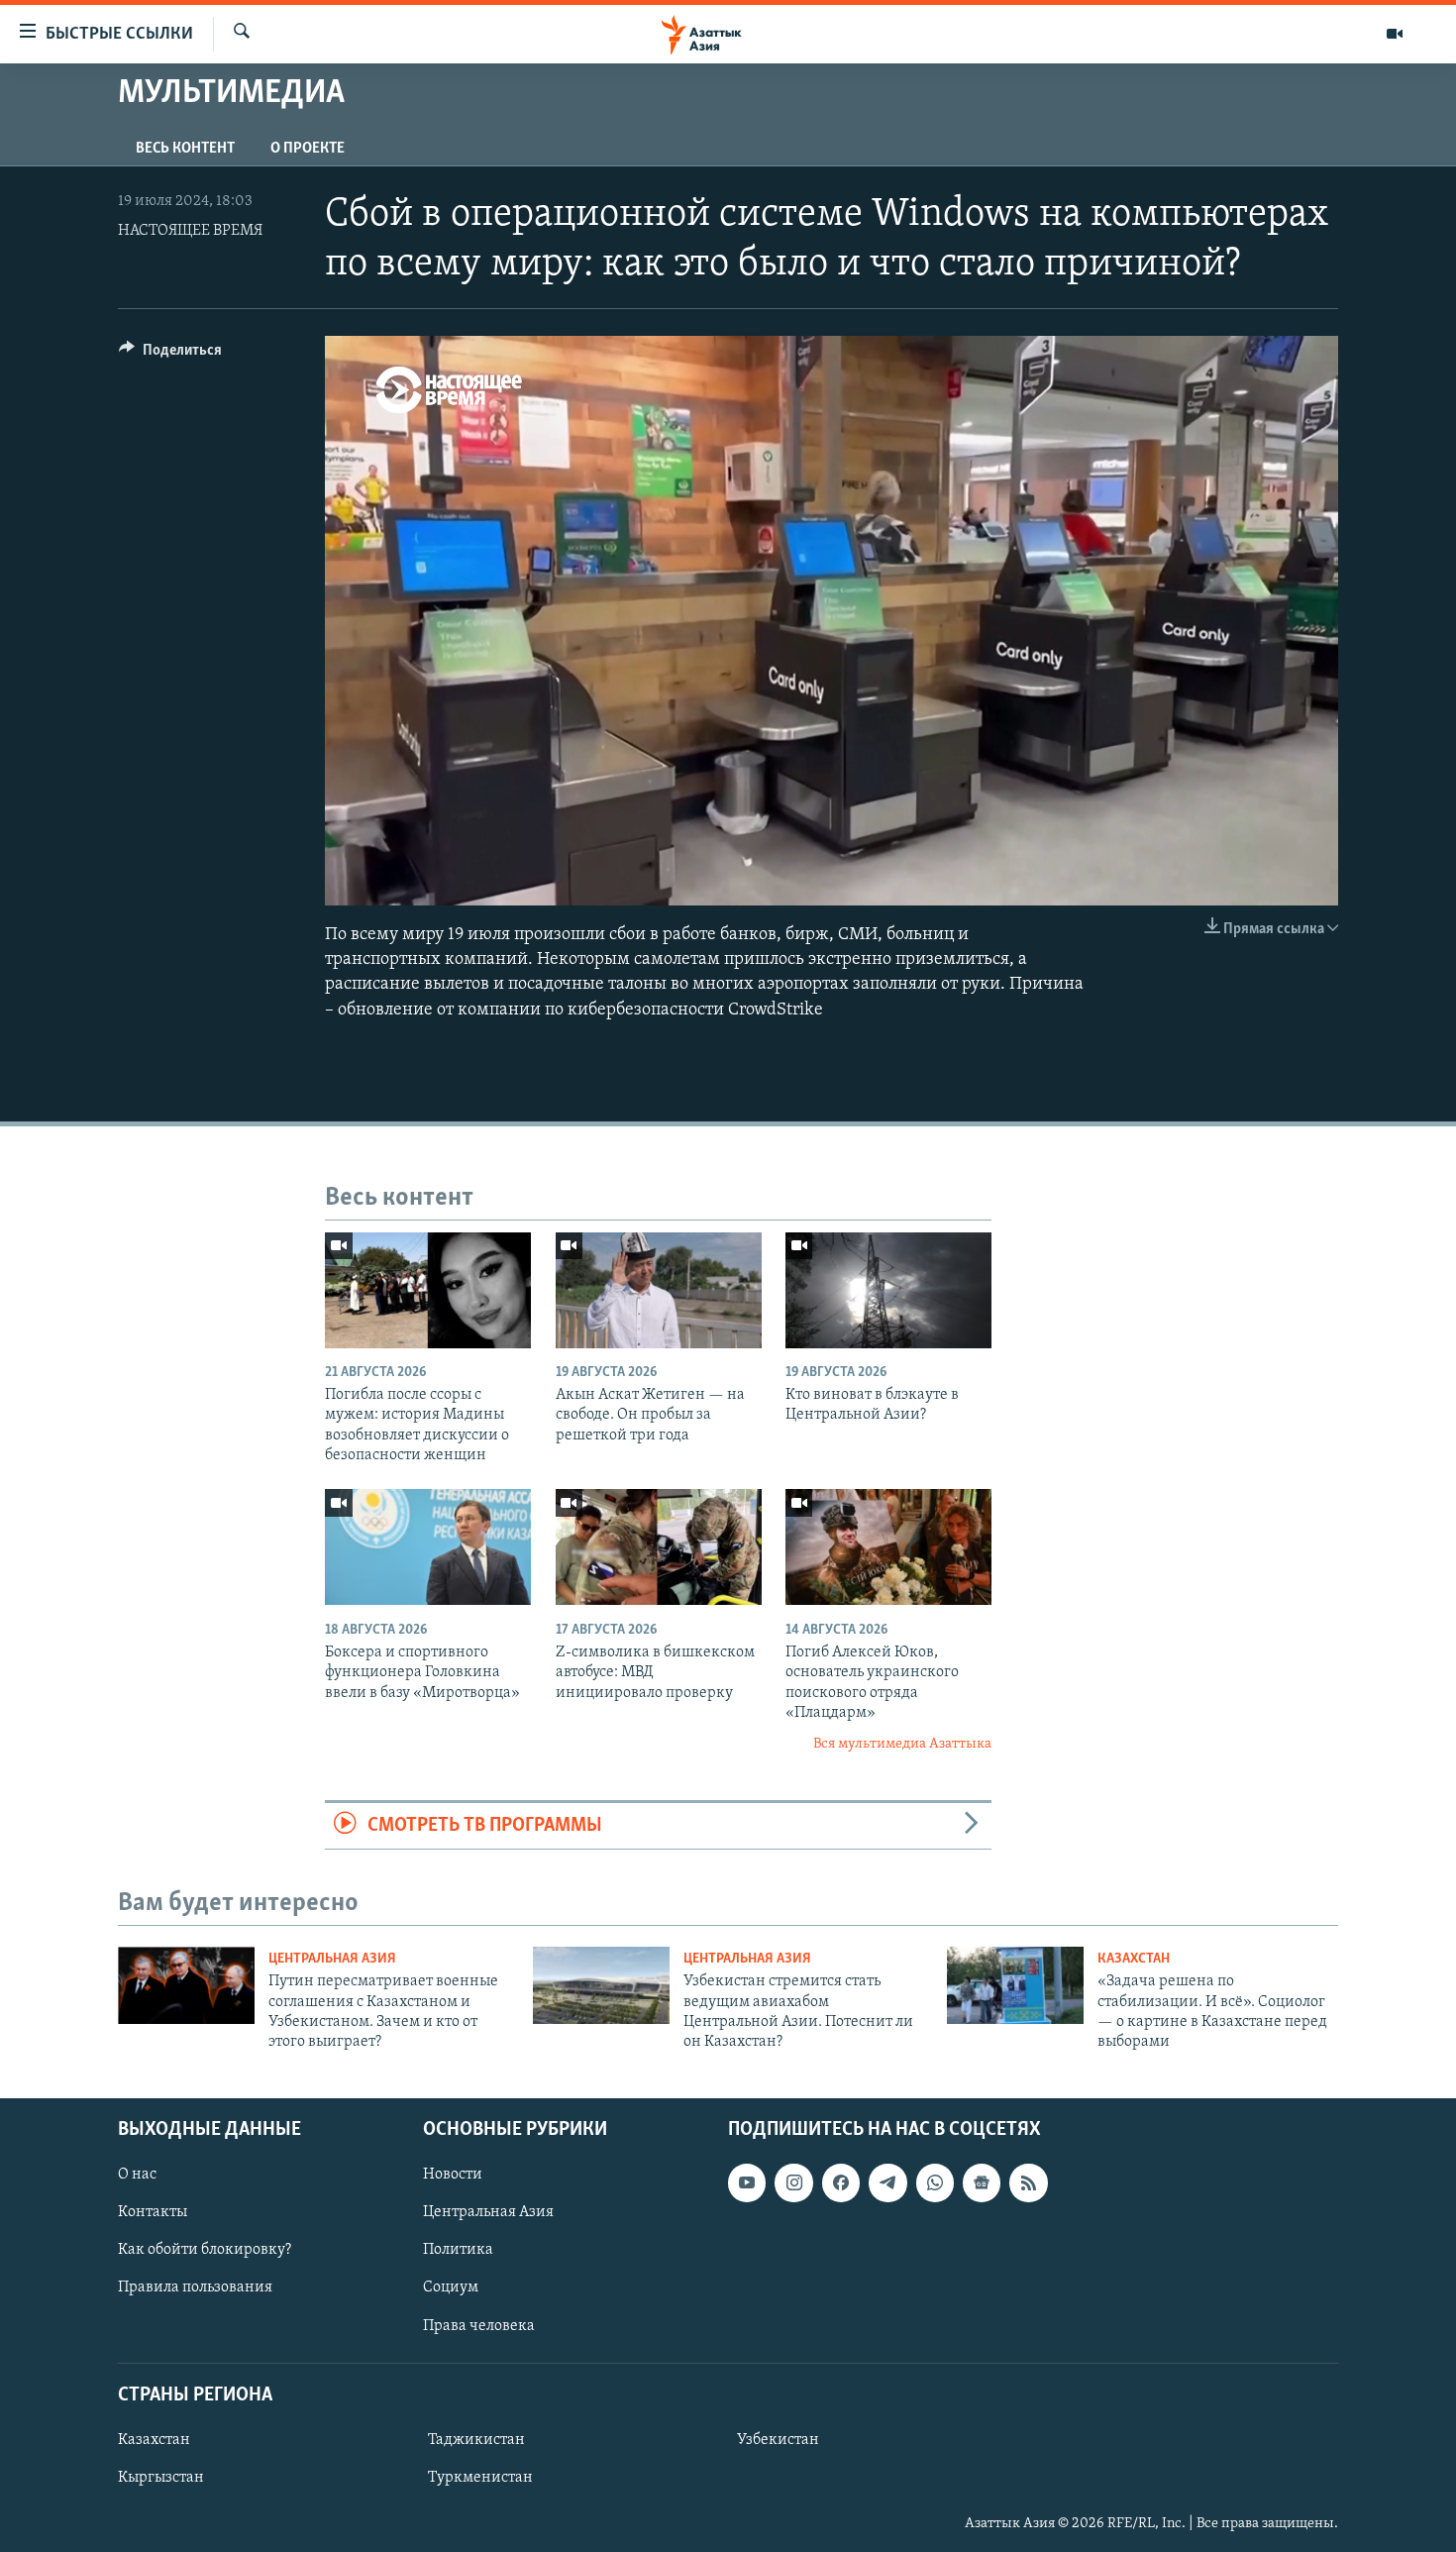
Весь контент (185, 149)
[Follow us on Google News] (982, 2182)
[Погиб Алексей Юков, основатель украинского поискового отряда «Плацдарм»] (888, 1547)
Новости (453, 2175)
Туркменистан (480, 2478)
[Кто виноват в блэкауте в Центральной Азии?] (888, 1290)
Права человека (479, 2325)
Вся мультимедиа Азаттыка (902, 1744)
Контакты (153, 2212)
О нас (137, 2175)
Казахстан (1134, 1959)
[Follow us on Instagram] (793, 2182)
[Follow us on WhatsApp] (935, 2182)
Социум (451, 2287)
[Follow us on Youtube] (747, 2182)
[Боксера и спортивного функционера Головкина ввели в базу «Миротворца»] (428, 1547)
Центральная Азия (332, 1959)
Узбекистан (778, 2440)
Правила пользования (195, 2287)
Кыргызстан (161, 2478)
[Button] (170, 355)
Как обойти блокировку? (205, 2250)
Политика (458, 2250)
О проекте (308, 149)
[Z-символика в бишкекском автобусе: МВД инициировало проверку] (659, 1547)
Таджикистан (476, 2440)
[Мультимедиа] (1395, 34)
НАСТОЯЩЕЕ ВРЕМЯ (190, 231)
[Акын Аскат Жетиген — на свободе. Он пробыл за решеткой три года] (659, 1290)
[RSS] (1028, 2182)
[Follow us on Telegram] (887, 2182)
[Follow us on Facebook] (841, 2182)
